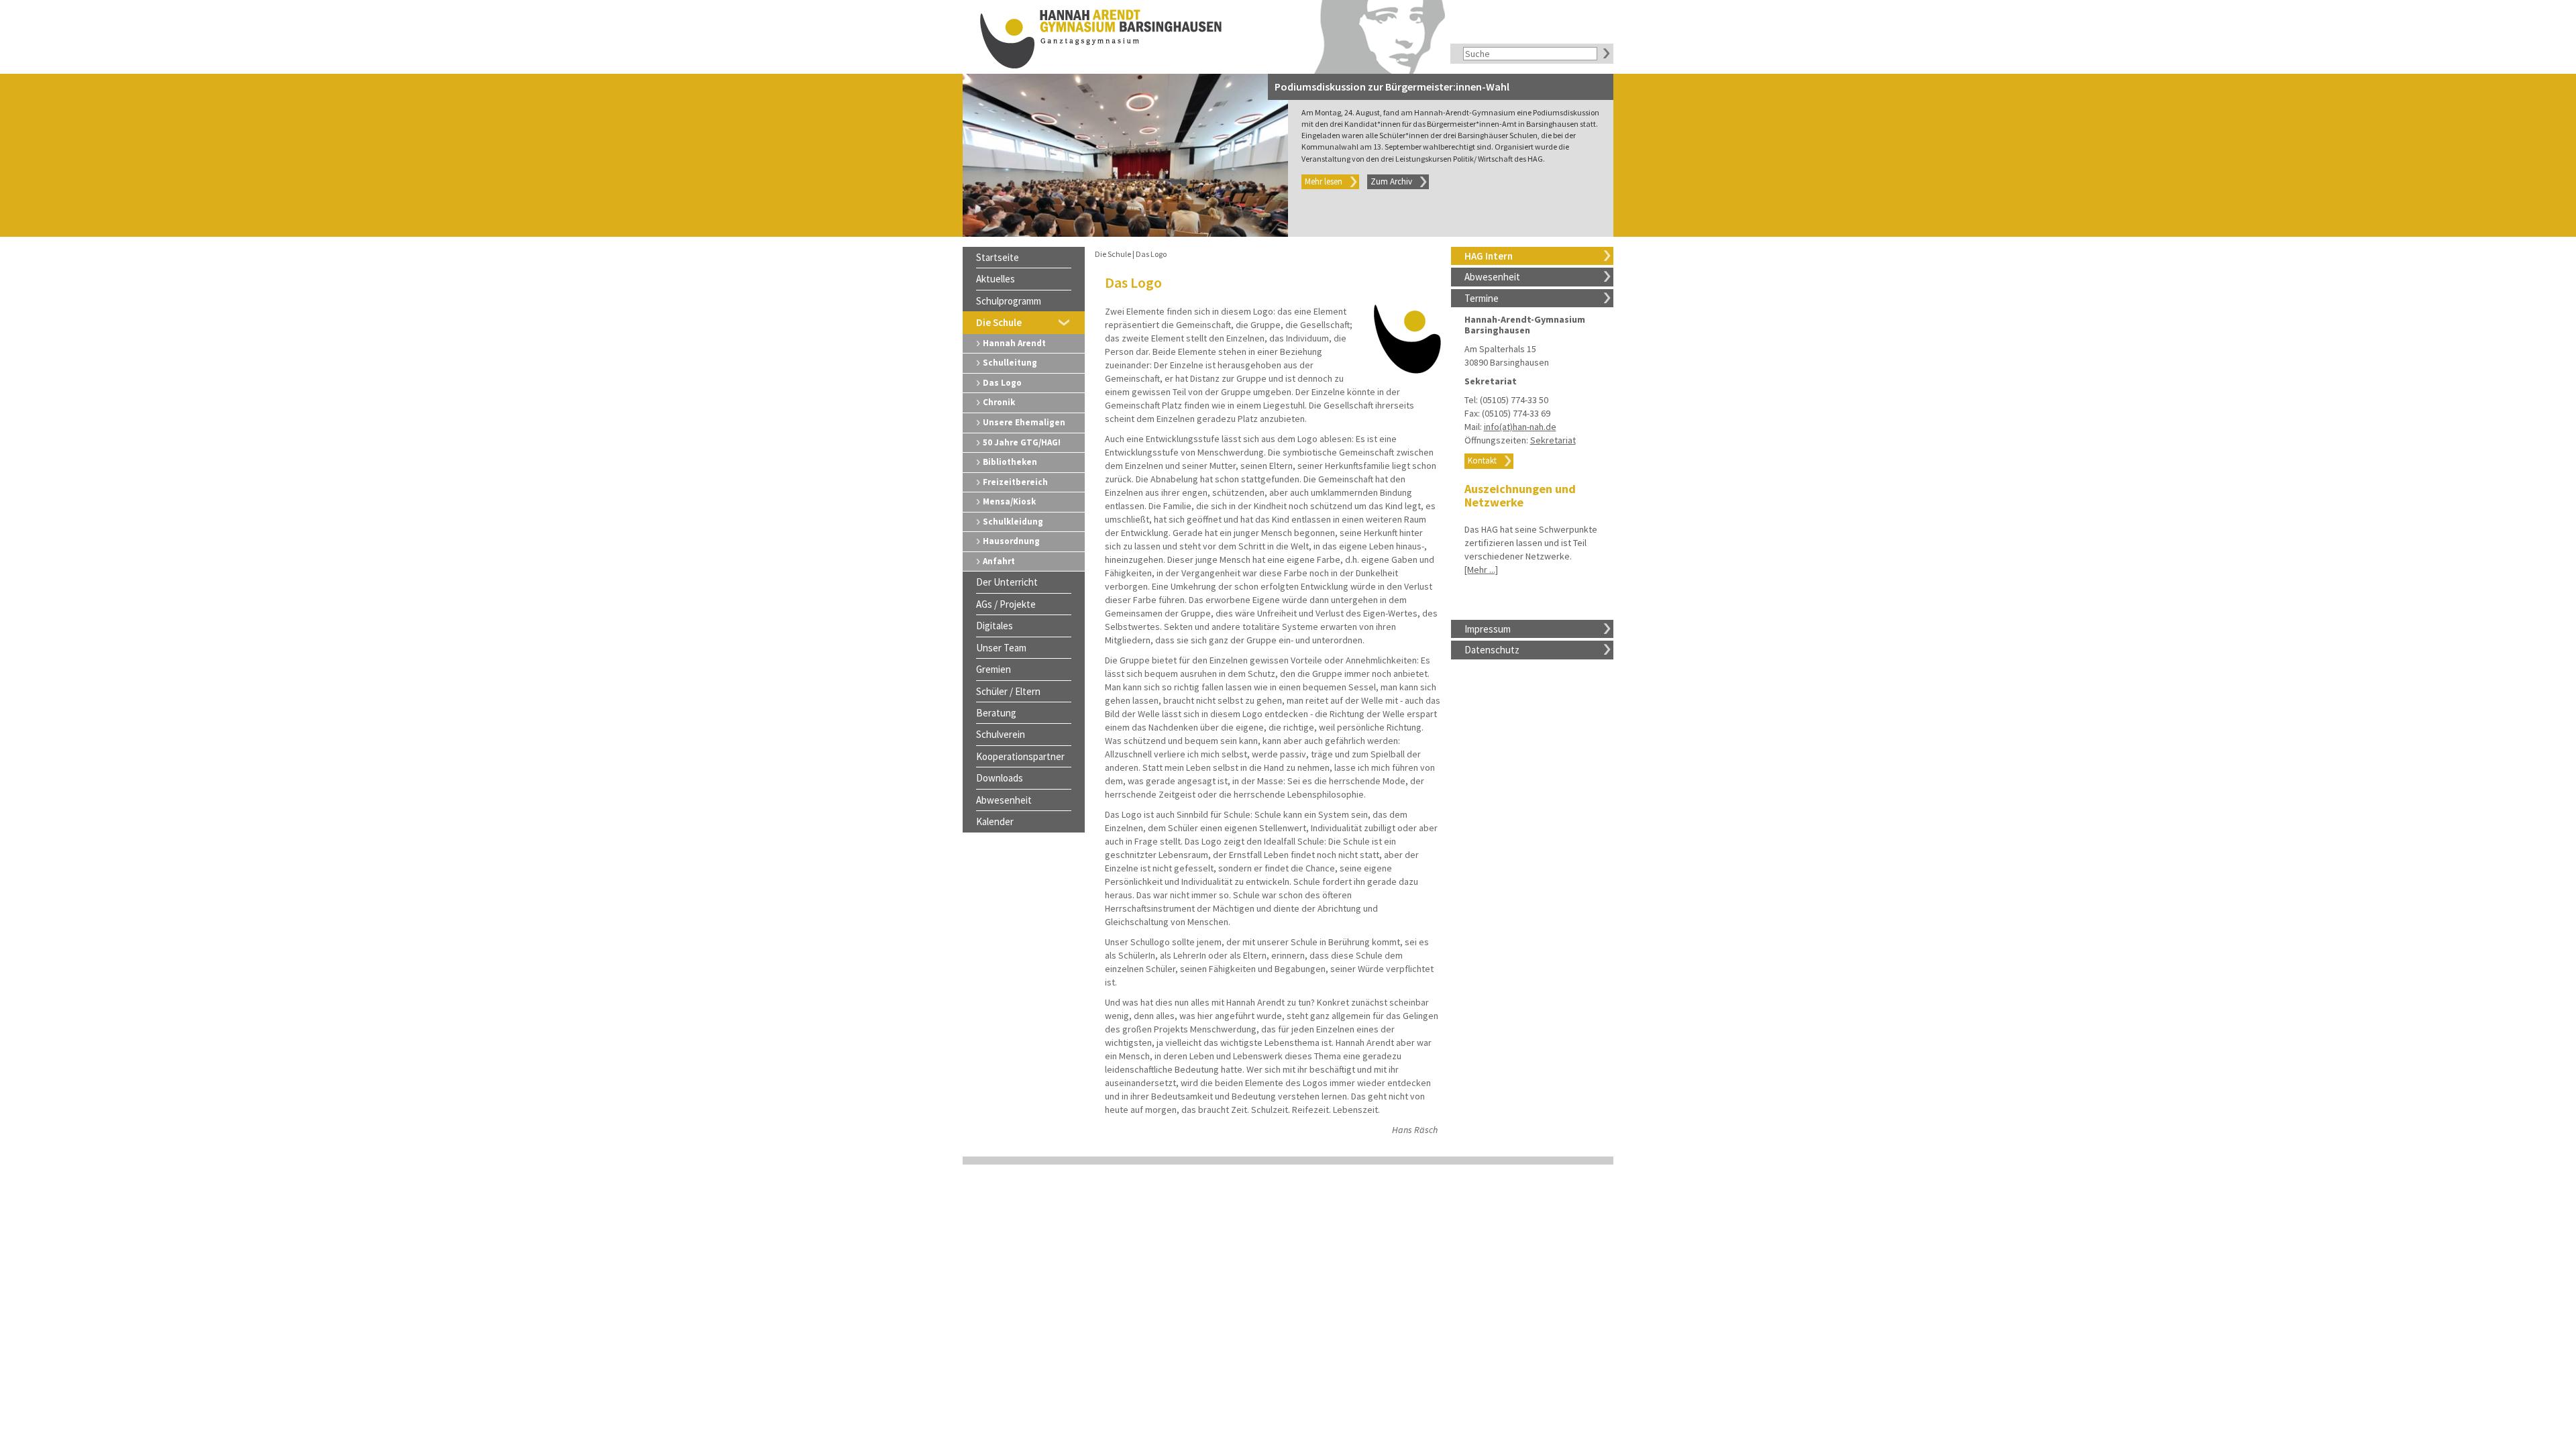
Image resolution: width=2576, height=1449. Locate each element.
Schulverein (1001, 734)
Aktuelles (996, 279)
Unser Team (1001, 648)
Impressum (1488, 629)
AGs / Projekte (1006, 604)
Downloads (1000, 778)
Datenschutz (1492, 650)
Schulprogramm (1009, 301)
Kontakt (1482, 461)
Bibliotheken (1010, 462)
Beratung (996, 713)
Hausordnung (1011, 541)
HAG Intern (1489, 256)
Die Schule (999, 322)
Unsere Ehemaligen (1024, 422)
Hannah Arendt (1014, 343)
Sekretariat (1553, 440)
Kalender (995, 821)
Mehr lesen (1324, 181)
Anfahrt (999, 561)
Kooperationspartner (1020, 756)
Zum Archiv (1391, 181)
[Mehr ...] (1481, 570)
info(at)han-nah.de (1520, 427)
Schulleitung (1010, 363)
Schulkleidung (1013, 522)
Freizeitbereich (1015, 482)
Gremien (994, 669)
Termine (1482, 298)
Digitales (995, 626)
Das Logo (1002, 383)
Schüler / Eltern (1008, 691)
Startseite (998, 257)
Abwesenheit (1492, 277)
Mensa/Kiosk (1009, 501)
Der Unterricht (1007, 582)
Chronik (999, 402)
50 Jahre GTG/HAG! (1022, 442)
